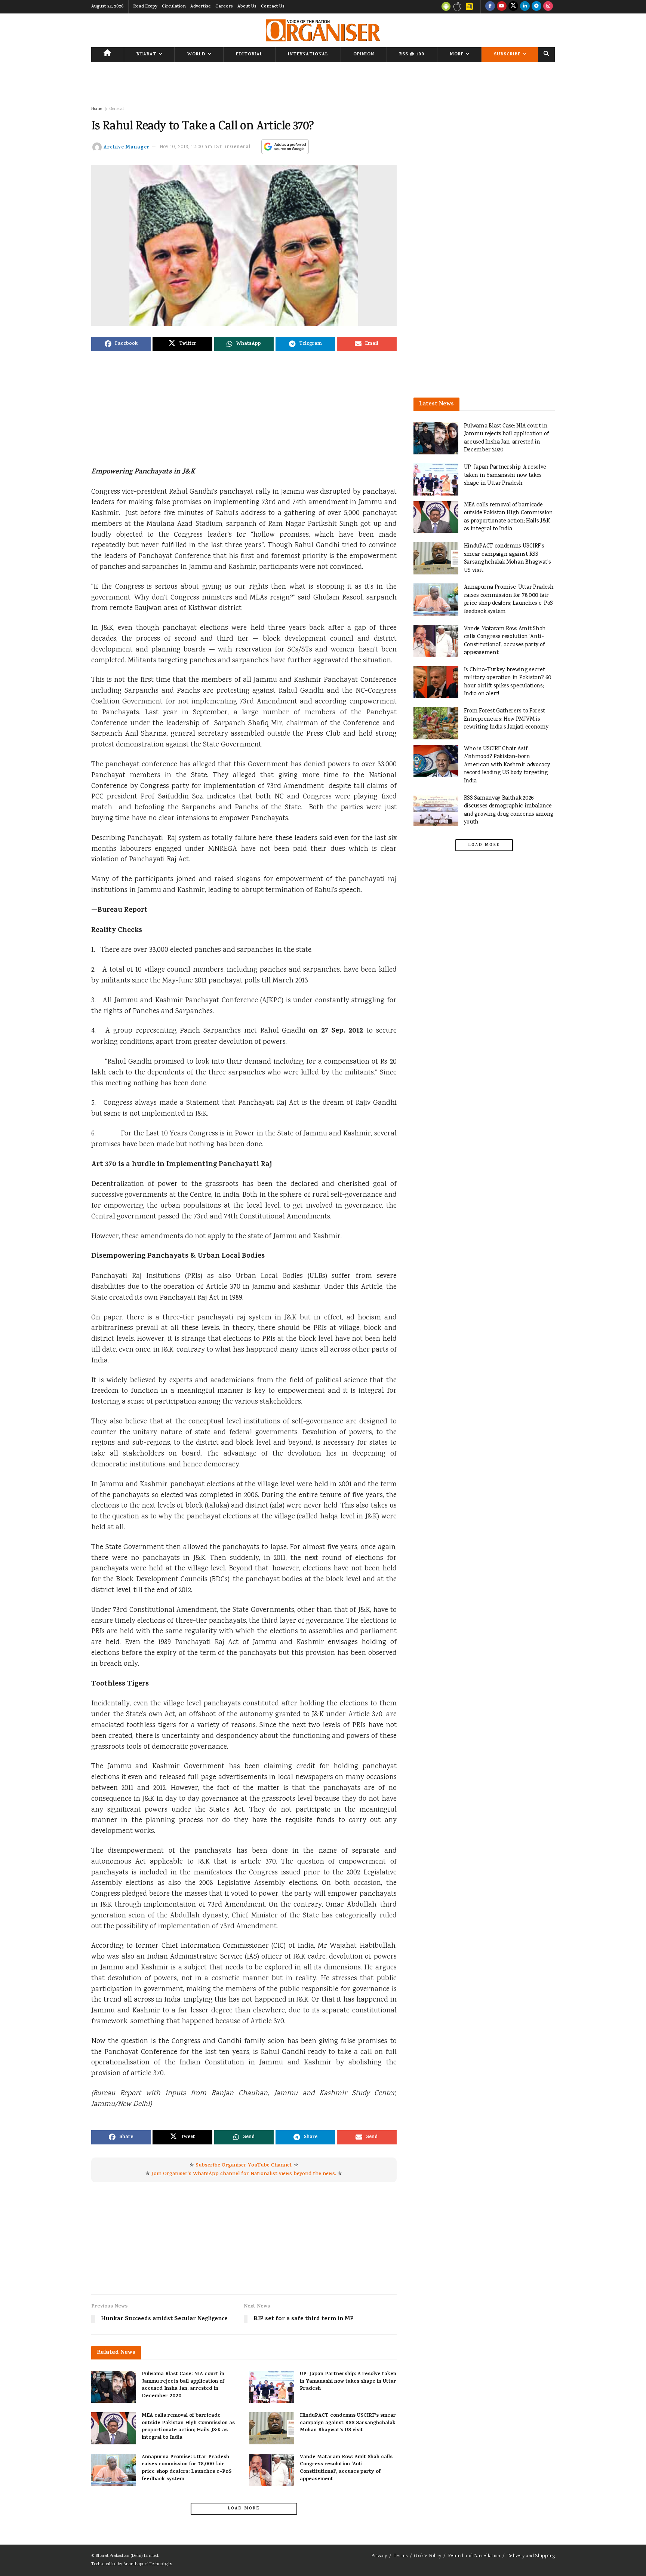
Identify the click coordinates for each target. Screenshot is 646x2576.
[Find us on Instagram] (548, 7)
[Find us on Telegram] (536, 7)
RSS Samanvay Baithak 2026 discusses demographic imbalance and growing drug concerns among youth (509, 810)
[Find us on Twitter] (513, 7)
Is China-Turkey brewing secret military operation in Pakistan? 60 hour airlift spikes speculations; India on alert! (508, 682)
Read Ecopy (145, 7)
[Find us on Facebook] (490, 7)
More (457, 55)
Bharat (147, 55)
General (117, 109)
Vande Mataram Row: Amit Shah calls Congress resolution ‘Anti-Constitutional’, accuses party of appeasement (346, 2468)
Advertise (201, 7)
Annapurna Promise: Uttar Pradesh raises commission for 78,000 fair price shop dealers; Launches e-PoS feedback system (187, 2468)
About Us (247, 7)
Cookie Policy (428, 2556)
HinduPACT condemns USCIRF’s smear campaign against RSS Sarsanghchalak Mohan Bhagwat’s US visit (348, 2423)
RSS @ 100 (412, 55)
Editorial (249, 55)
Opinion (364, 55)
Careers (224, 7)
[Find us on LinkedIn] (525, 7)
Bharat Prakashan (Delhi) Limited (127, 2556)
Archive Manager (127, 147)
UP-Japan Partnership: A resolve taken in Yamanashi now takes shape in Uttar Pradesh (348, 2382)
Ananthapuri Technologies (148, 2564)
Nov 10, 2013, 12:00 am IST (191, 147)
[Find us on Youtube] (502, 7)
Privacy (379, 2556)
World (196, 55)
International (308, 55)
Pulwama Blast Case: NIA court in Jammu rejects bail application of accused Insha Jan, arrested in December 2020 (183, 2385)
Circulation (174, 7)
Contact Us (273, 7)
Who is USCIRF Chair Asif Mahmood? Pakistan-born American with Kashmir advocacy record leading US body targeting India (507, 765)
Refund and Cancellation (474, 2556)
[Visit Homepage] (323, 30)
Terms (401, 2556)
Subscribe (507, 55)
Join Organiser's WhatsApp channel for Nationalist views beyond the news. (244, 2174)
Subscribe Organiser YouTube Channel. (244, 2166)
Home (97, 109)
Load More (244, 2509)
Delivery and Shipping (531, 2556)
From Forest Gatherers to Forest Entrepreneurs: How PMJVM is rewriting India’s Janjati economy (506, 719)
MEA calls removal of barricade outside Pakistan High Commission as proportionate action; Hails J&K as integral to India (188, 2427)
